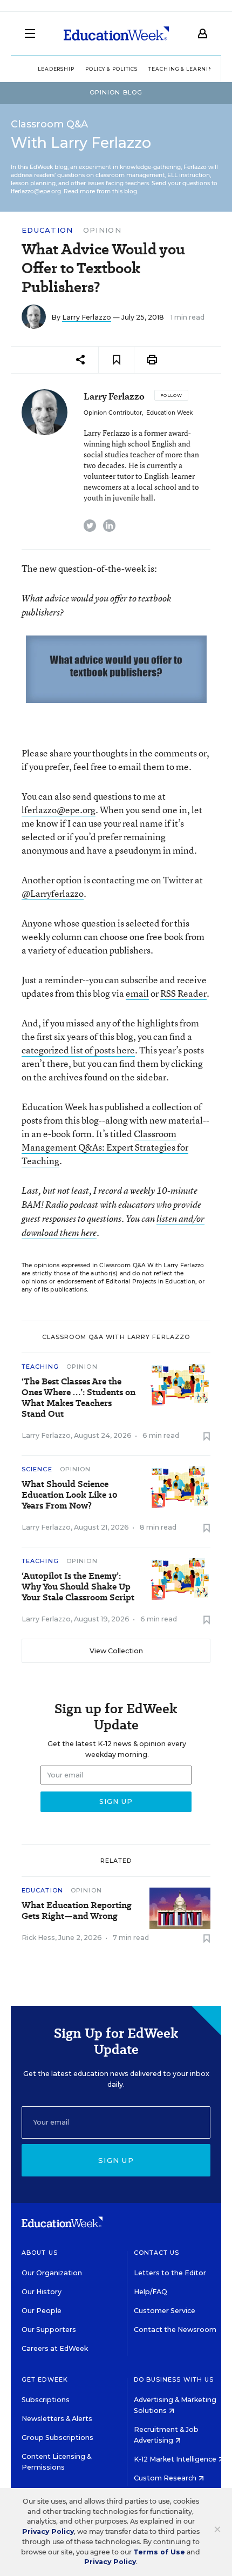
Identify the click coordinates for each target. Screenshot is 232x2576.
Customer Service (165, 2311)
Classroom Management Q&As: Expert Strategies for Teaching (105, 1147)
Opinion (102, 230)
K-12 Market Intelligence (176, 2459)
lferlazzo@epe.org (59, 810)
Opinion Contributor (113, 413)
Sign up (116, 2160)
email (137, 993)
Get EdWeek (45, 2379)
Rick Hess (38, 1938)
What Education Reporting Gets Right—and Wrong (77, 1911)
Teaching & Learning (183, 69)
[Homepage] (116, 33)
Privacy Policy (48, 2531)
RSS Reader (183, 993)
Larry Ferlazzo (87, 317)
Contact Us (157, 2253)
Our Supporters (49, 2330)
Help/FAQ (151, 2292)
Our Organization (52, 2273)
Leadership (56, 69)
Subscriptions (46, 2400)
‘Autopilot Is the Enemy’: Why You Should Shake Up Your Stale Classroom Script (78, 1587)
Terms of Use (159, 2552)
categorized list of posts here (78, 1050)
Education (47, 230)
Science (37, 1469)
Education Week (169, 413)
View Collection (116, 1651)
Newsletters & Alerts (57, 2419)
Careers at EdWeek (55, 2348)
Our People (42, 2311)
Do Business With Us (174, 2379)
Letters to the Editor (170, 2273)
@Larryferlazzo (53, 893)
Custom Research (166, 2478)
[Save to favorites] (116, 360)
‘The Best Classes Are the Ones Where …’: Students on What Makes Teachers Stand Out (79, 1398)
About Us (40, 2253)
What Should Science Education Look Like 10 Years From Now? (70, 1495)
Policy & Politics (111, 69)
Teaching (40, 1367)
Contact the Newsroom (175, 2330)
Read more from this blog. (101, 191)
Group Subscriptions (57, 2438)
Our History (42, 2292)
